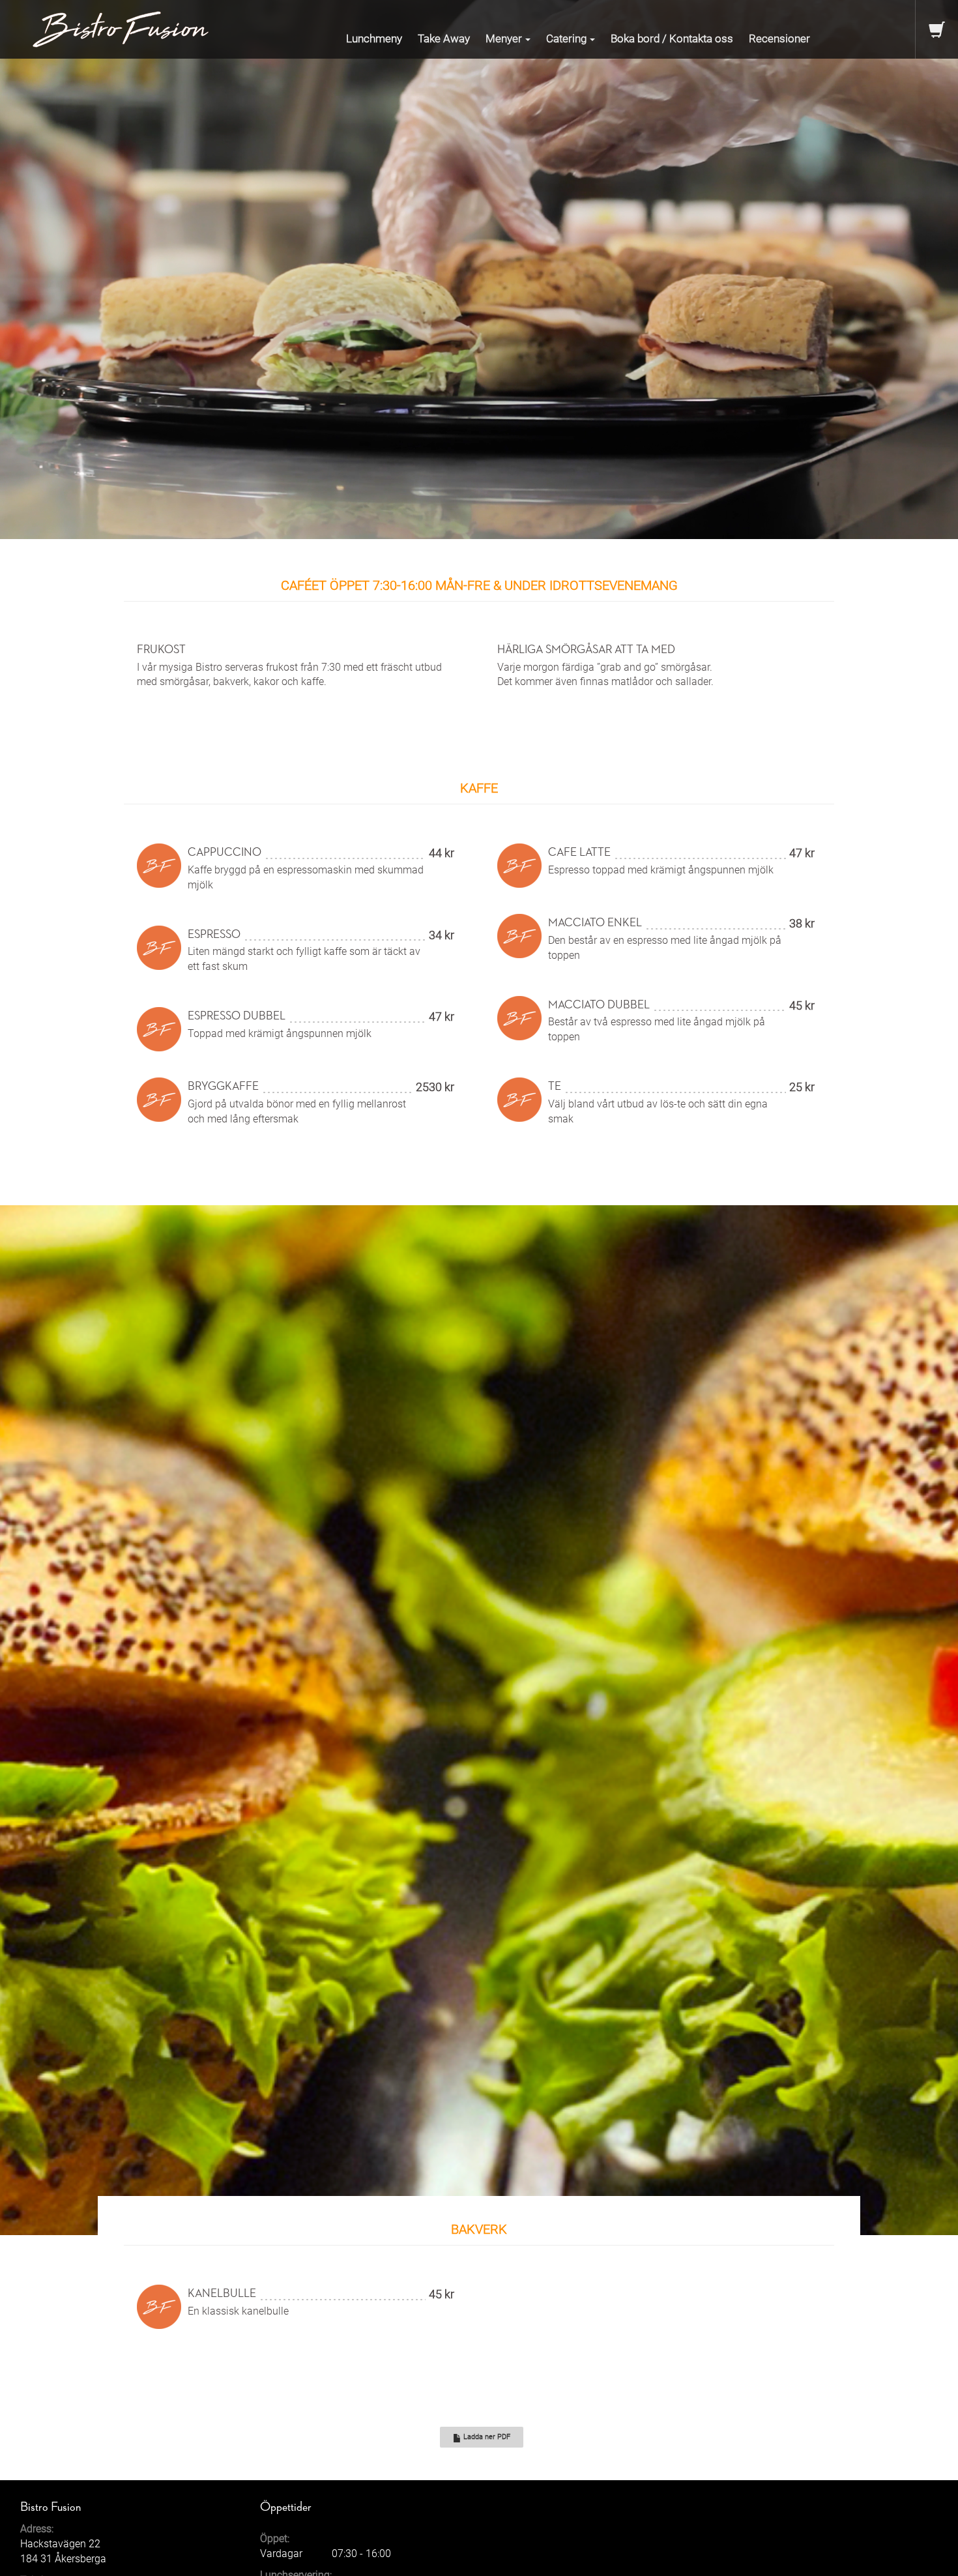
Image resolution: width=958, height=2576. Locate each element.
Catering (566, 38)
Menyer (504, 38)
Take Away (444, 38)
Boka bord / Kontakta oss (672, 38)
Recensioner (779, 38)
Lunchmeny (374, 38)
